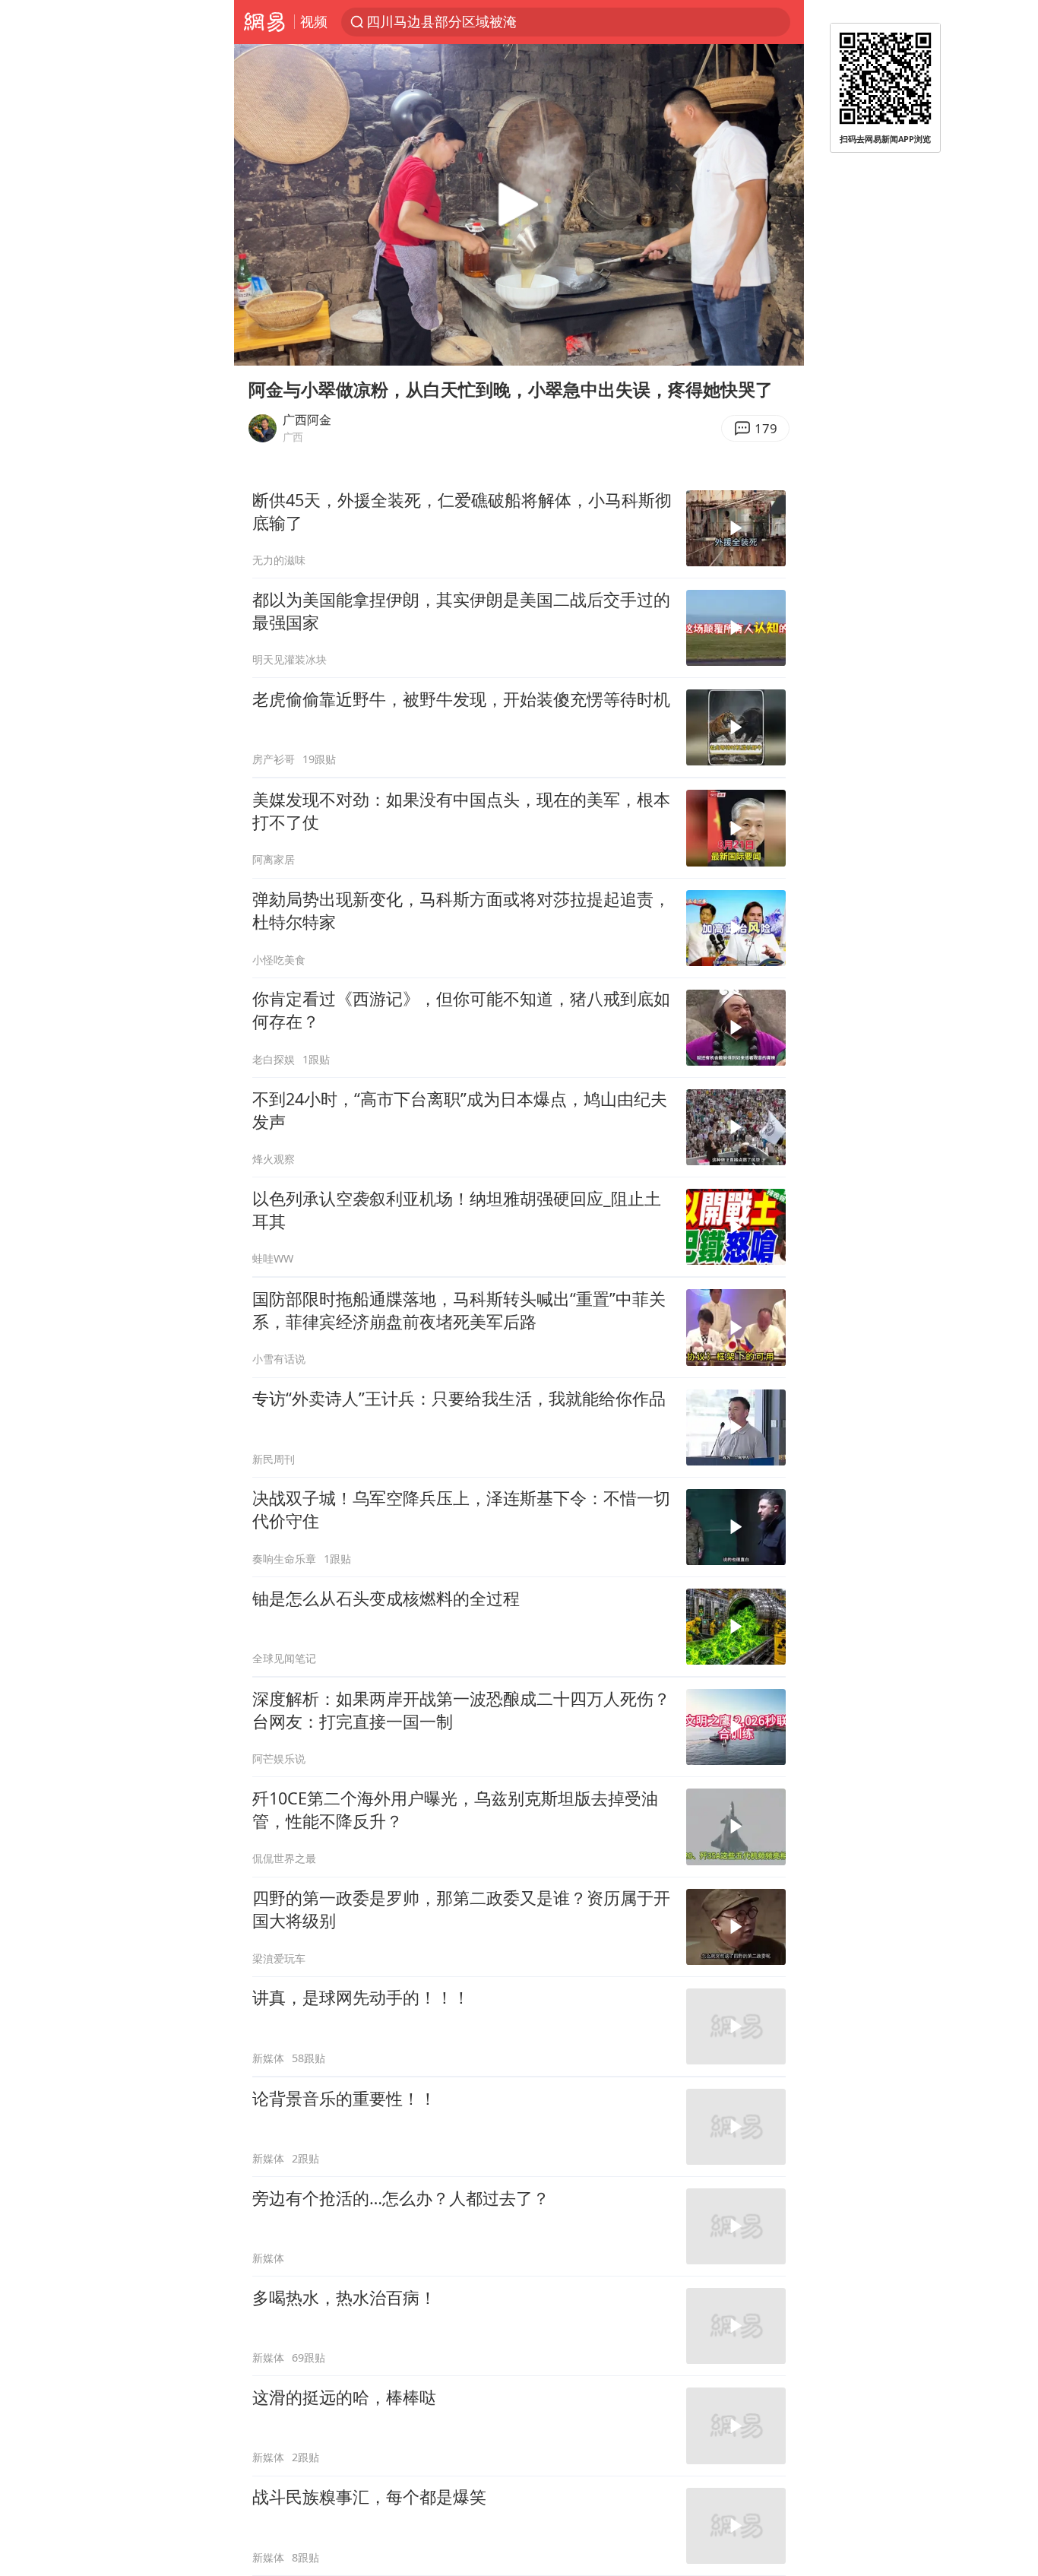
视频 (314, 21)
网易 (264, 22)
